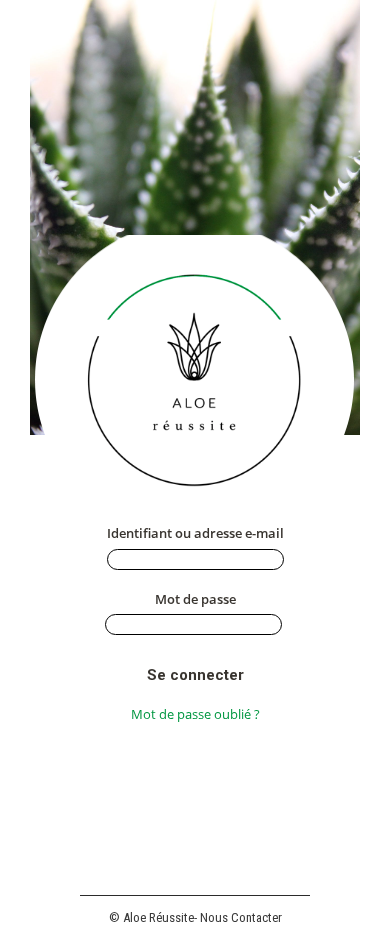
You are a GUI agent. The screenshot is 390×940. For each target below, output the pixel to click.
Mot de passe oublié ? (195, 714)
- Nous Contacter (238, 917)
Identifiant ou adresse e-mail (195, 533)
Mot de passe (195, 599)
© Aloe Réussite (151, 917)
